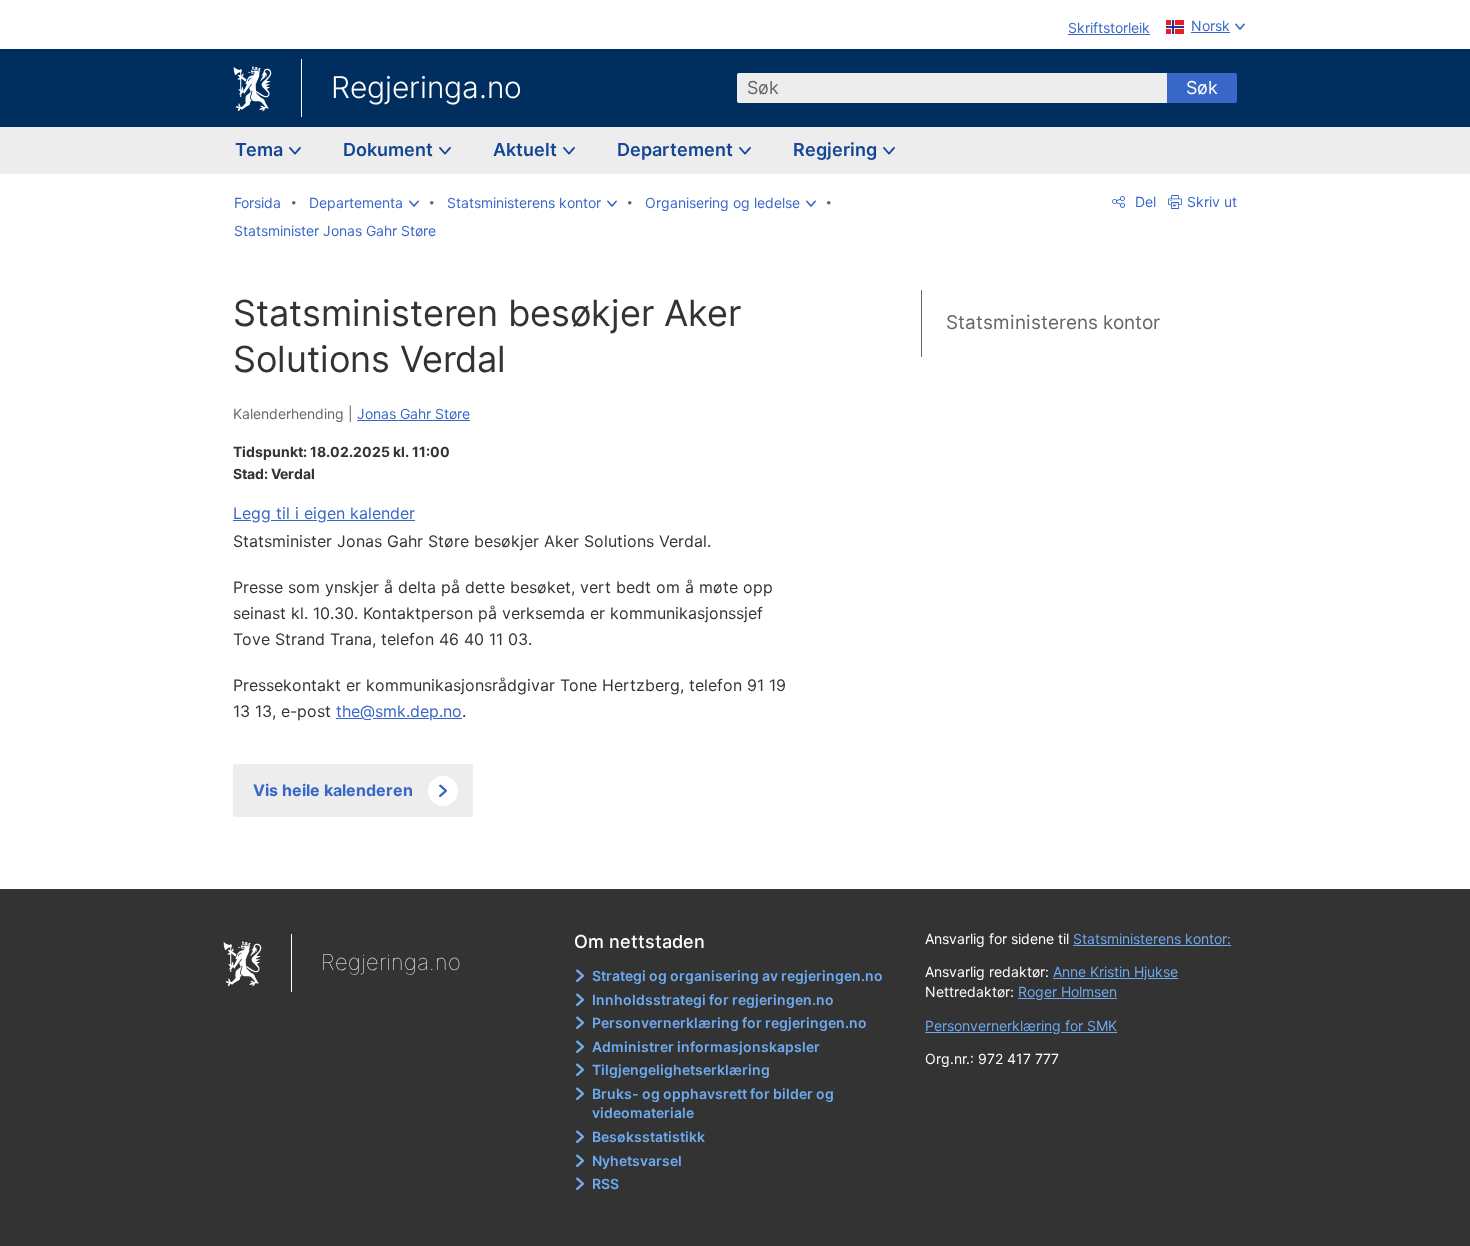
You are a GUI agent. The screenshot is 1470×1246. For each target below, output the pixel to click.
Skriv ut (1212, 201)
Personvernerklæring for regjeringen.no (729, 1022)
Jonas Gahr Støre (413, 413)
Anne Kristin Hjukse (1115, 971)
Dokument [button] (390, 149)
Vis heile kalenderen (333, 790)
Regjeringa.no (426, 87)
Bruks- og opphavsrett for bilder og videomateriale (713, 1103)
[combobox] (952, 88)
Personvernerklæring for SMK (1021, 1025)
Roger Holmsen (1067, 991)
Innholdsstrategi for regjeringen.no (713, 999)
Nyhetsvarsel (637, 1160)
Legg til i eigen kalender (324, 513)
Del (1143, 201)
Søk (1202, 87)
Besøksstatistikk (648, 1136)
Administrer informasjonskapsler (706, 1046)
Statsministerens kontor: (1152, 938)
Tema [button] (261, 149)
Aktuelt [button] (527, 149)
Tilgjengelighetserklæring (681, 1069)
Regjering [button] (837, 149)
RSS (605, 1183)
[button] (364, 203)
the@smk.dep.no (399, 711)
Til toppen (523, 859)
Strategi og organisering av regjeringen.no (737, 975)
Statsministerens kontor (1053, 322)
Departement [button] (677, 149)
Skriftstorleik (1109, 27)
